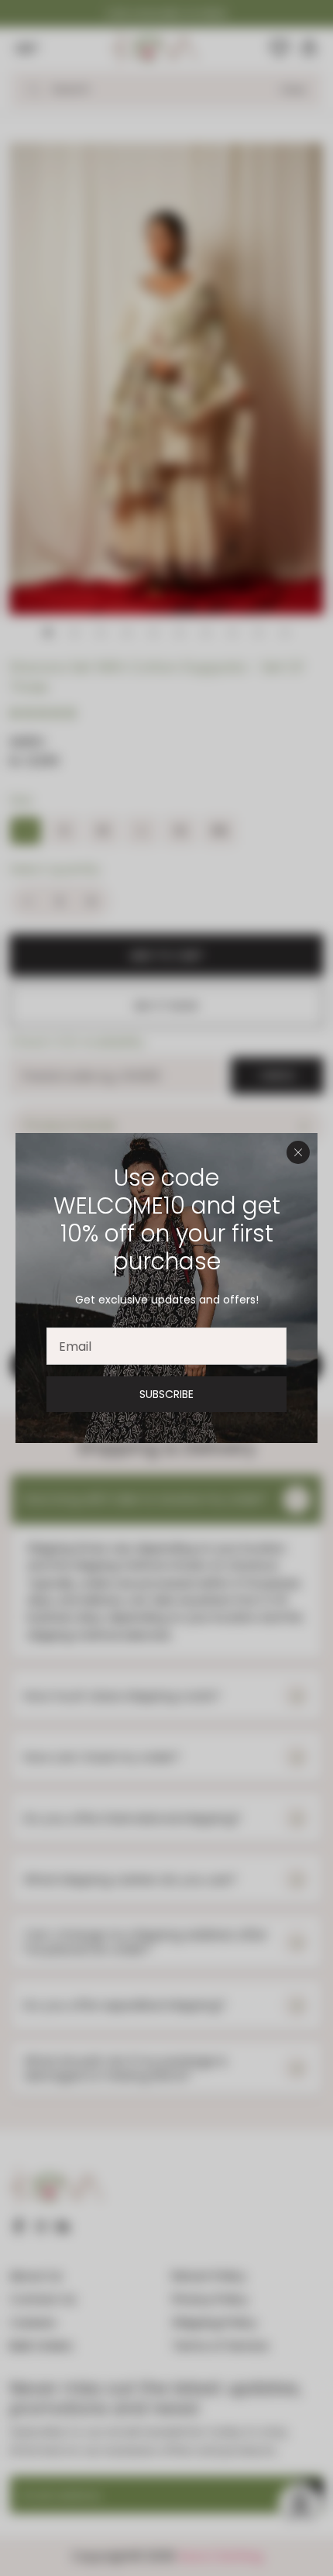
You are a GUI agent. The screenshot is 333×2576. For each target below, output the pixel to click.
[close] (298, 1152)
